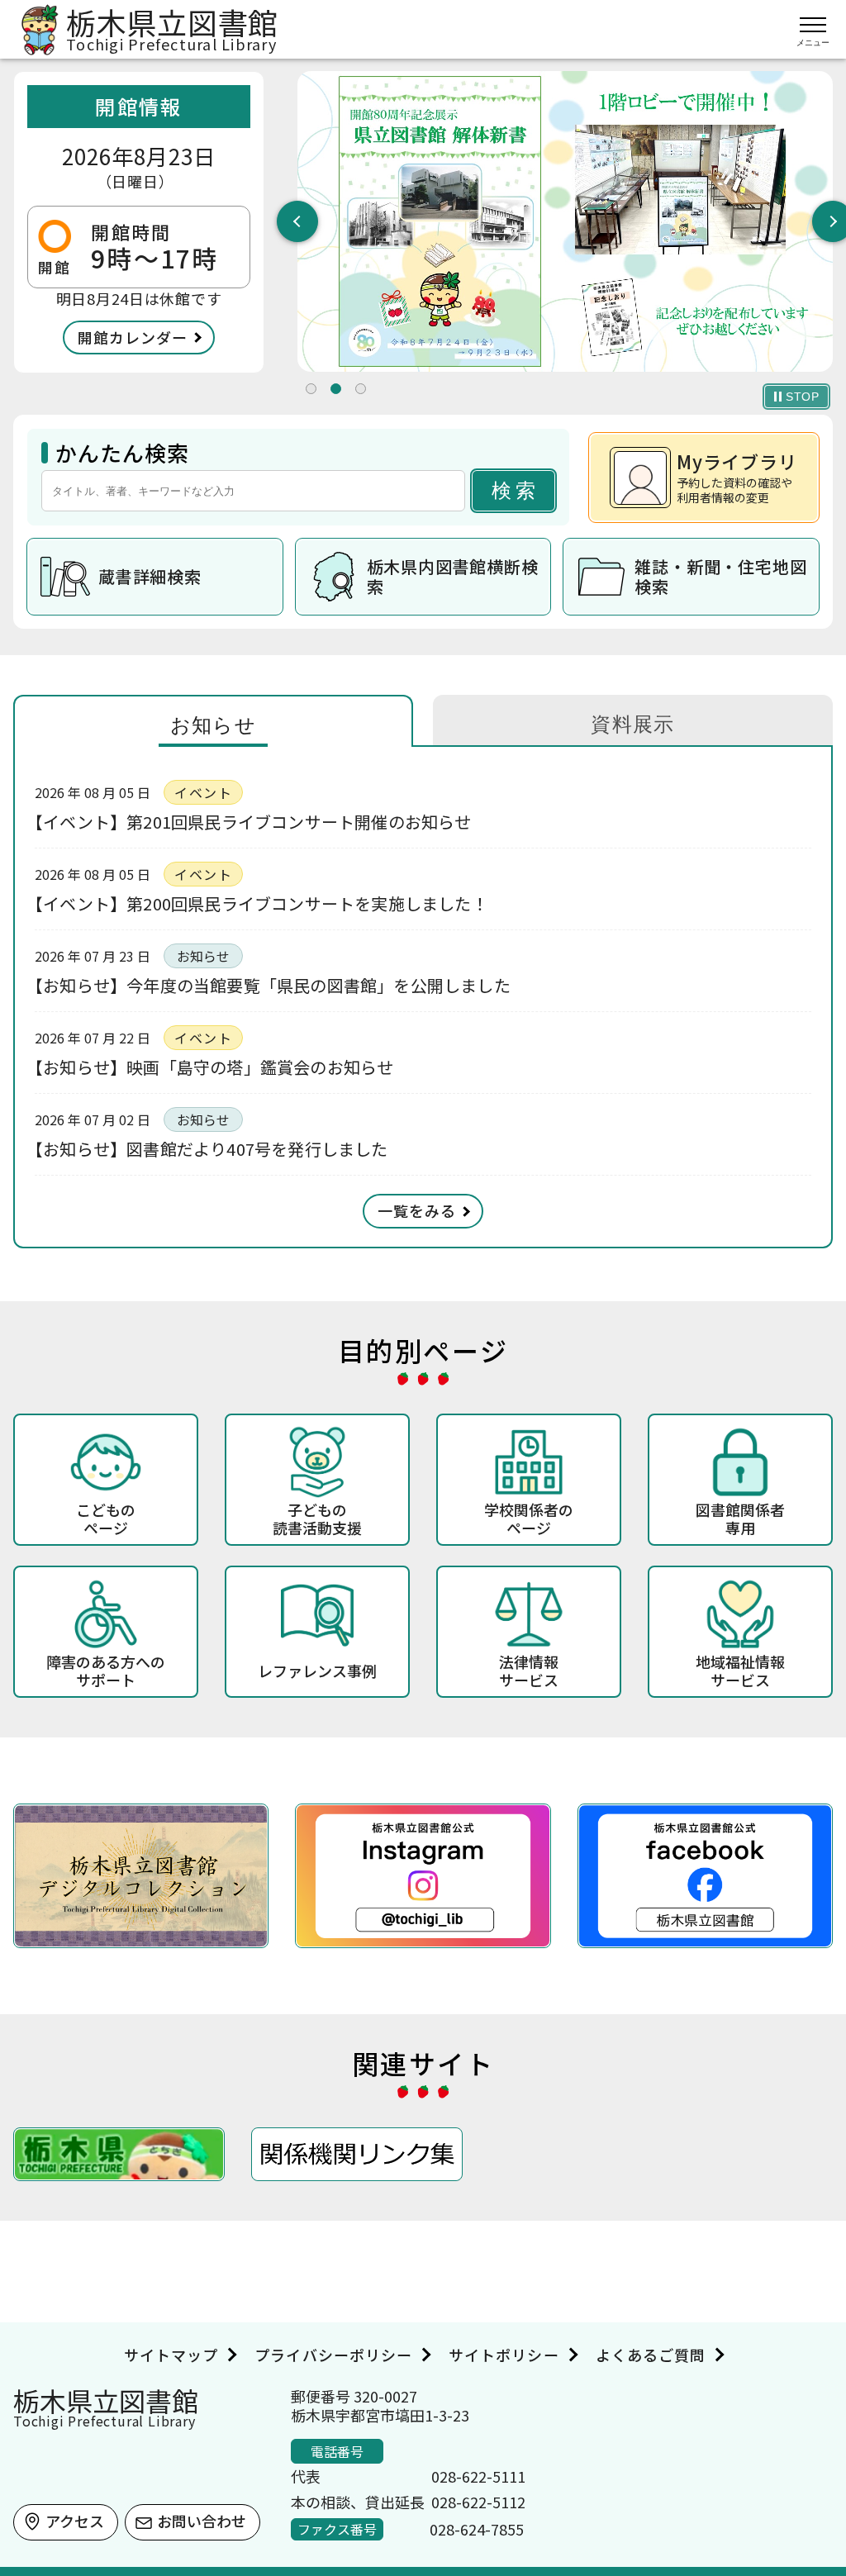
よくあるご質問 (651, 2355)
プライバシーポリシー (333, 2355)
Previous (297, 221)
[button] (311, 389)
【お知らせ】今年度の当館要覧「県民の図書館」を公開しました (273, 985)
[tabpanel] (565, 222)
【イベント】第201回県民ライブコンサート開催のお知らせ (253, 822)
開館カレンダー (133, 337)
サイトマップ (171, 2355)
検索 (516, 490)
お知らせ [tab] (214, 725)
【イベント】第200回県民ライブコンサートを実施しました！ (261, 903)
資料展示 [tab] (633, 724)
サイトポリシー (504, 2355)
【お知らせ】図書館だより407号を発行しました (211, 1149)
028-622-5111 (478, 2476)
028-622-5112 (478, 2502)
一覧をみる (417, 1210)
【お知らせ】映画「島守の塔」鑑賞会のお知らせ (214, 1067)
